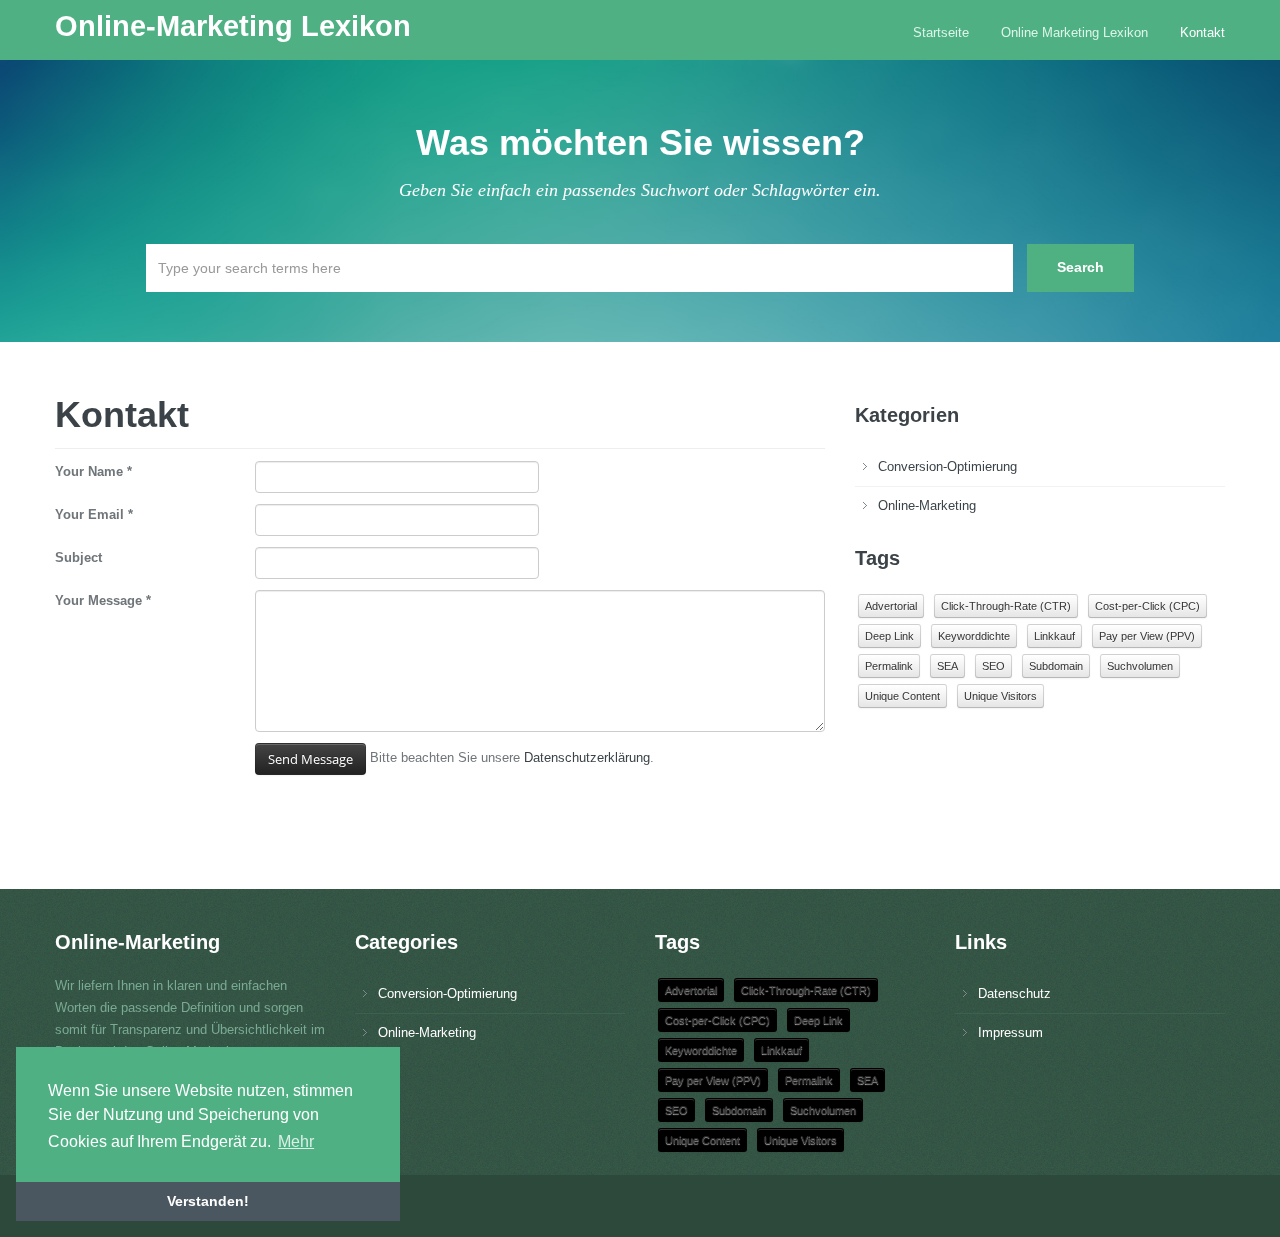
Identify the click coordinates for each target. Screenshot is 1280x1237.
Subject (78, 557)
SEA (947, 666)
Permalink (889, 666)
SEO (993, 666)
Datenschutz (1014, 993)
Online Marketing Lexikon (1074, 32)
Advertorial (891, 606)
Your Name (93, 471)
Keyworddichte (974, 636)
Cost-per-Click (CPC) (1147, 606)
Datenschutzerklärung (587, 757)
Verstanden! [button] (208, 1201)
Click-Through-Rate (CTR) (1006, 606)
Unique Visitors (1000, 696)
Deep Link (889, 636)
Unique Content (902, 696)
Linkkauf (1054, 636)
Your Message (103, 600)
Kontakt (1202, 32)
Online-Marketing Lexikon (233, 26)
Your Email (94, 514)
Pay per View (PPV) (1147, 636)
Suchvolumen (1140, 666)
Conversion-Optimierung (947, 466)
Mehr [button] (296, 1141)
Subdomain (1056, 666)
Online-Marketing (927, 505)
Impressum (1010, 1032)
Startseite (941, 32)
